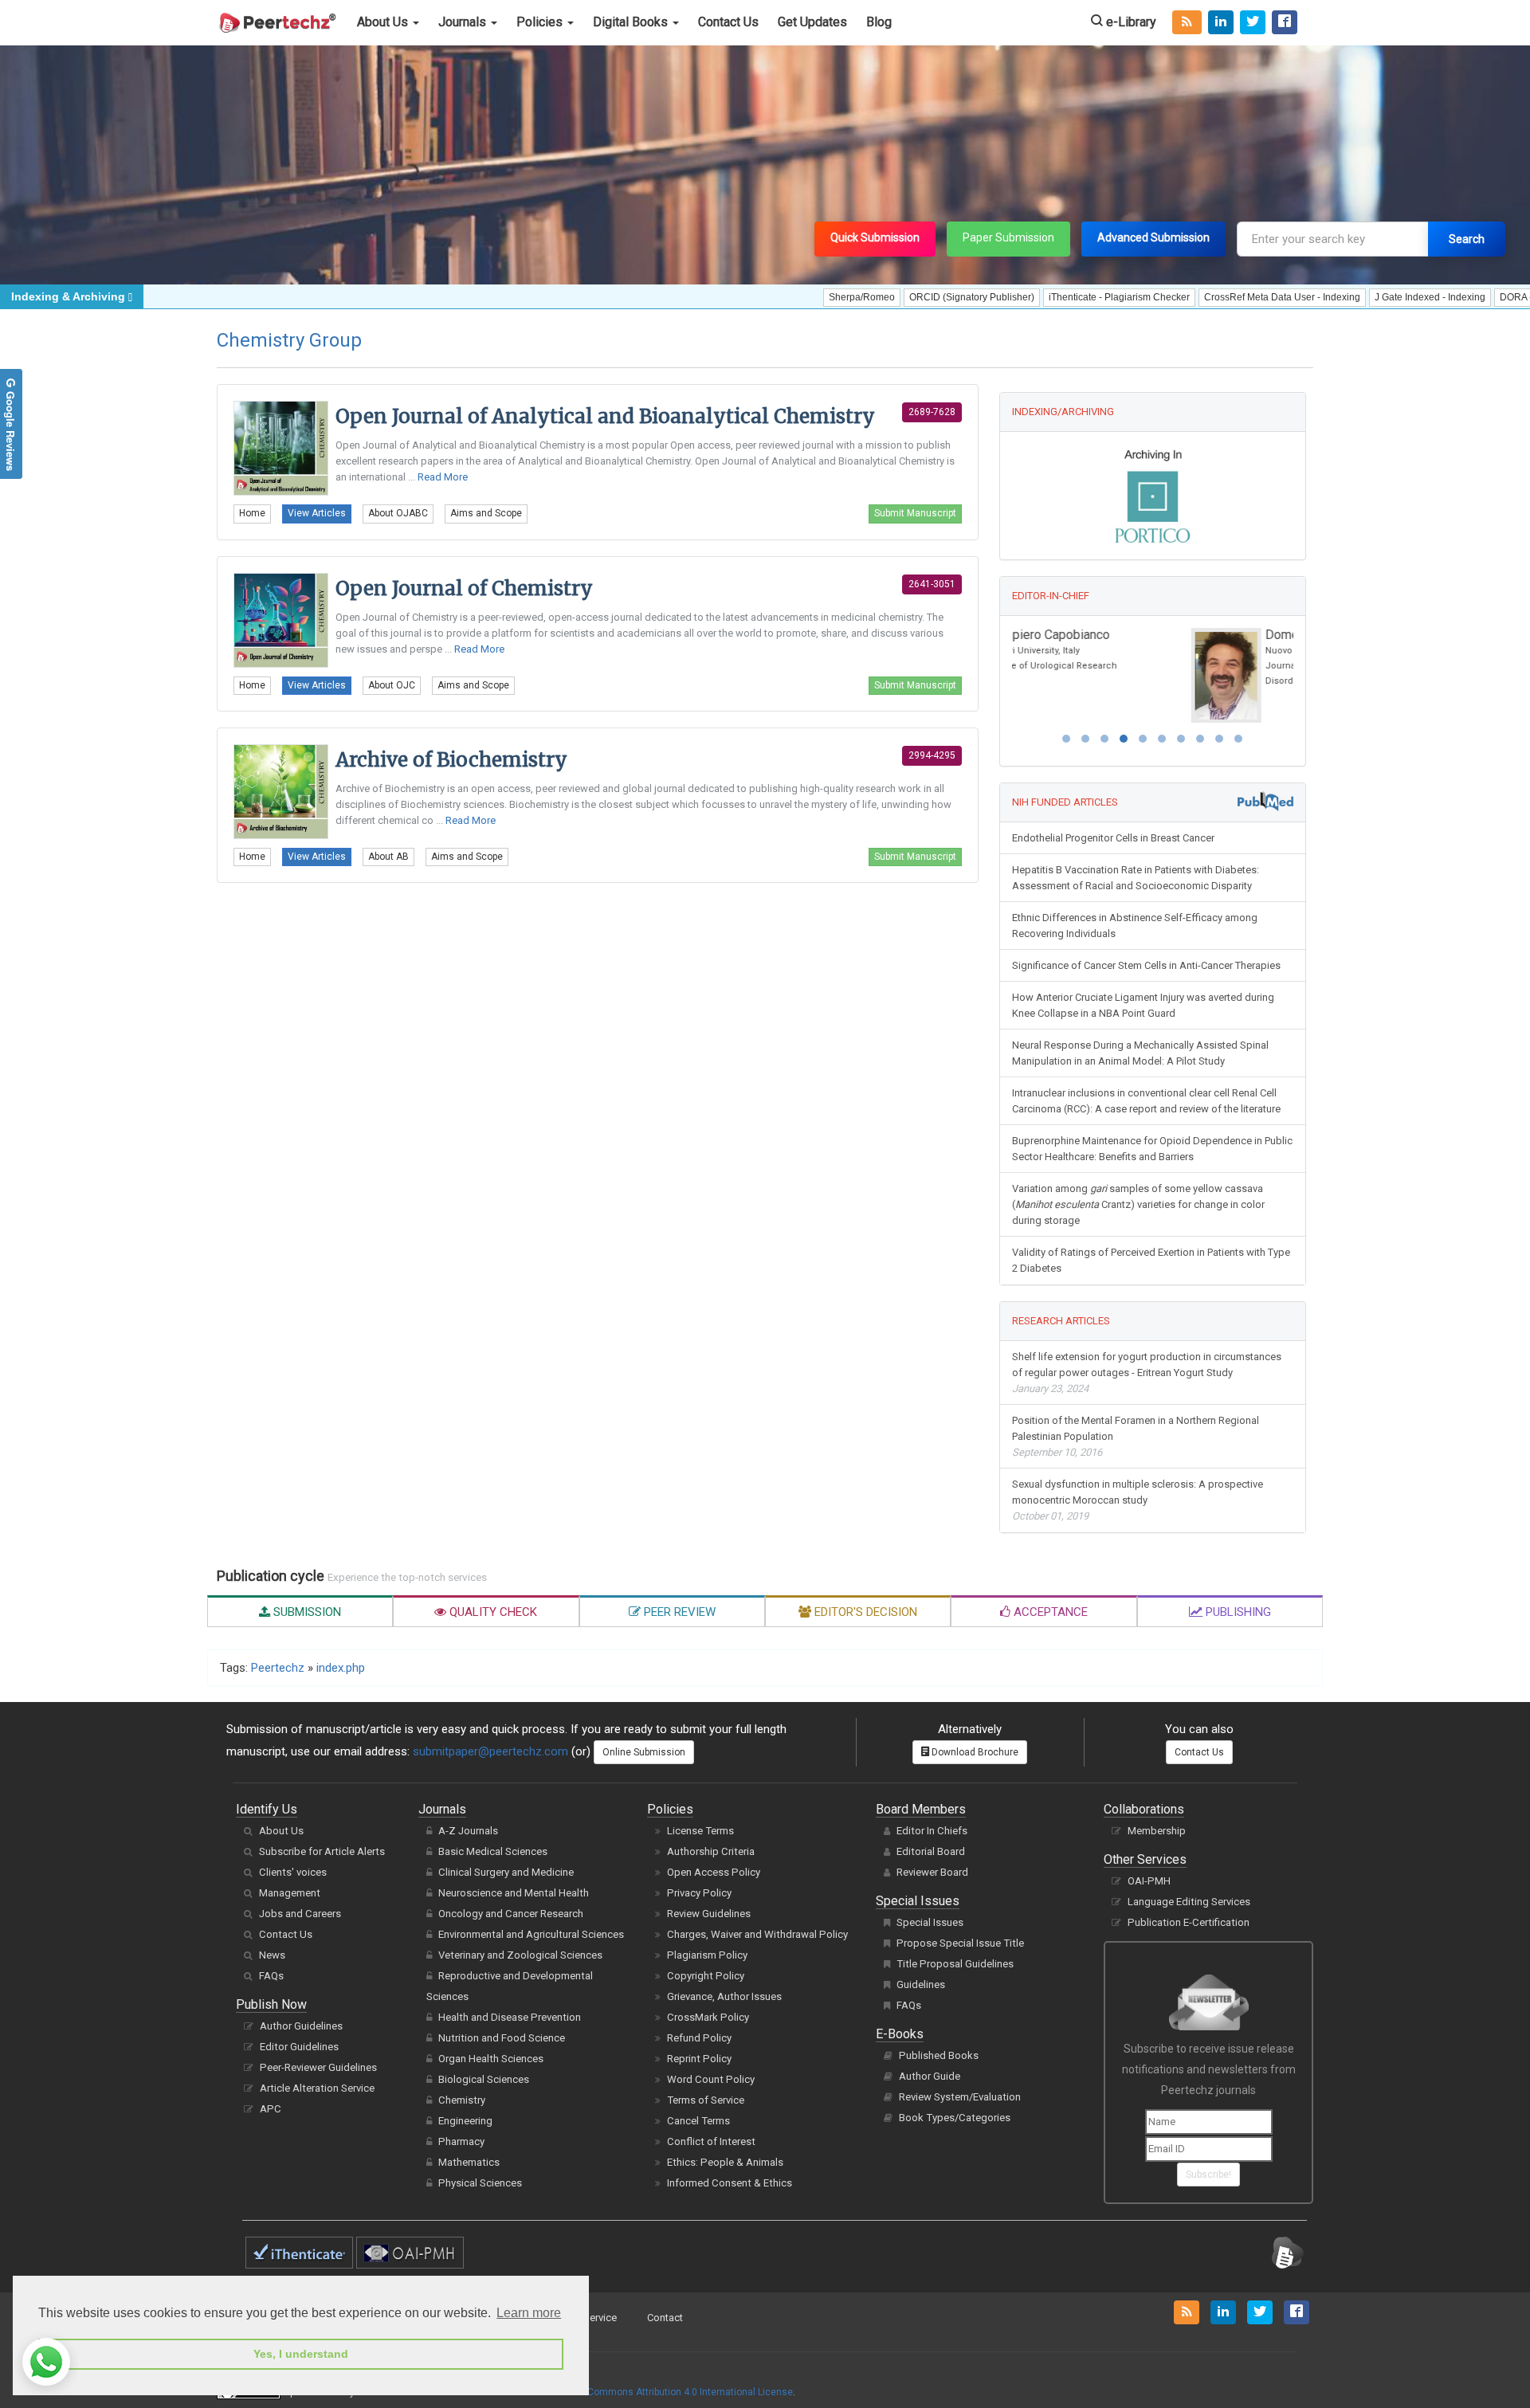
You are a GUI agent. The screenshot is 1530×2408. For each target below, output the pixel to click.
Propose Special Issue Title (960, 1943)
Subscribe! (1208, 2175)
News (272, 1955)
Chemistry (462, 2100)
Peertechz (278, 1668)
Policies (541, 22)
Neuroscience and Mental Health (514, 1893)
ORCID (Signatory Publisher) (902, 297)
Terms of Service (706, 2100)
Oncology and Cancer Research (511, 1914)
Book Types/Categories (955, 2118)
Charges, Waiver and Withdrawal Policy (757, 1934)
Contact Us (728, 22)
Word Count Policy (711, 2079)
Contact (665, 2318)
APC (271, 2109)
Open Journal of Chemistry (464, 588)
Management (290, 1893)
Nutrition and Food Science (502, 2038)
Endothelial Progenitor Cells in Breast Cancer (1113, 838)
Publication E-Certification (1189, 1922)
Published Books (939, 2055)
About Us (384, 22)
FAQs (271, 1976)
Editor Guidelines (299, 2047)
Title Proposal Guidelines (955, 1964)
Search (1467, 239)
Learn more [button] (529, 2313)
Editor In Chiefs (932, 1831)
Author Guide (930, 2076)
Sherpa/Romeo (792, 297)
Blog (879, 22)
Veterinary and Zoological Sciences (520, 1955)
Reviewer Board (932, 1872)
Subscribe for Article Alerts (322, 1851)
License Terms (700, 1831)
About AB (388, 857)
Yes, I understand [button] (301, 2354)
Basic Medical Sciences (493, 1851)
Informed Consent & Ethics (730, 2183)
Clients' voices (293, 1872)
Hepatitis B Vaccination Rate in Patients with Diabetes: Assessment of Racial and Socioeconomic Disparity (1136, 878)
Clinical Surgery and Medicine (506, 1872)
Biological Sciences (484, 2079)
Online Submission (644, 1752)
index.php (341, 1668)
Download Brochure (974, 1752)
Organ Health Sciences (491, 2059)
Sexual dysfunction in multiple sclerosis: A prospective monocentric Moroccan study (1138, 1500)
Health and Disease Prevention (510, 2017)
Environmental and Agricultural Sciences (531, 1934)
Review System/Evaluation (960, 2097)
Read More (443, 477)
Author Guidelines (301, 2026)
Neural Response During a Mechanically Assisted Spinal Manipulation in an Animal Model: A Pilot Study (1140, 1053)
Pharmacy (461, 2141)
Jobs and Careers (300, 1914)
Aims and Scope (486, 513)
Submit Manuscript (915, 513)
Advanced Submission (1153, 237)
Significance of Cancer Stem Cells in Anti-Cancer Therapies (1146, 965)
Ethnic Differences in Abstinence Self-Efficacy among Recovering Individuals (1135, 926)
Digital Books (632, 22)
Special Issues (930, 1922)
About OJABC (398, 513)
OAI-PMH (1149, 1881)
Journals (464, 22)
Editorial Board (931, 1851)
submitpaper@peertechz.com (490, 1751)
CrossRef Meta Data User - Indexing (1213, 297)
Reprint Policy (699, 2059)
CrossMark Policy (708, 2017)
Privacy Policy (699, 1893)
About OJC (392, 685)
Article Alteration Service (317, 2088)
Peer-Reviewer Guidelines (318, 2067)
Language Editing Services (1189, 1902)
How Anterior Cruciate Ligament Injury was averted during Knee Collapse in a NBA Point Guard (1143, 1005)
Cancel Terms (698, 2121)
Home (252, 513)
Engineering (465, 2121)
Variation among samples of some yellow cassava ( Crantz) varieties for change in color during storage (1138, 1204)
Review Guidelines (709, 1914)
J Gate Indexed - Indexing (1361, 297)
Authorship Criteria (711, 1851)
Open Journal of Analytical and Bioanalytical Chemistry (605, 416)
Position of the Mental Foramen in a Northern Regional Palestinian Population (1136, 1436)
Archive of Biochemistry (451, 760)
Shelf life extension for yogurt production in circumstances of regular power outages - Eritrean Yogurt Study (1147, 1373)
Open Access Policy (714, 1872)
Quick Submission (875, 237)
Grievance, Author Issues (724, 1996)
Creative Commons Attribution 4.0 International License (671, 2392)
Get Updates (812, 22)
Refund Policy (699, 2038)
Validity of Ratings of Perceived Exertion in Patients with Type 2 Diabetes (1151, 1260)
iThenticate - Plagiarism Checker (1050, 297)
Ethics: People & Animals (725, 2162)
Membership (1157, 1831)
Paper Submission (1008, 237)
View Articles (317, 513)
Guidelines (921, 1984)
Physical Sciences (480, 2183)
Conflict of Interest (711, 2141)
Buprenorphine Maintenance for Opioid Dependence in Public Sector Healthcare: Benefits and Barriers (1152, 1149)
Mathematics (469, 2162)
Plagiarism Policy (707, 1955)
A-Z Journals (468, 1831)
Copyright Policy (706, 1976)
